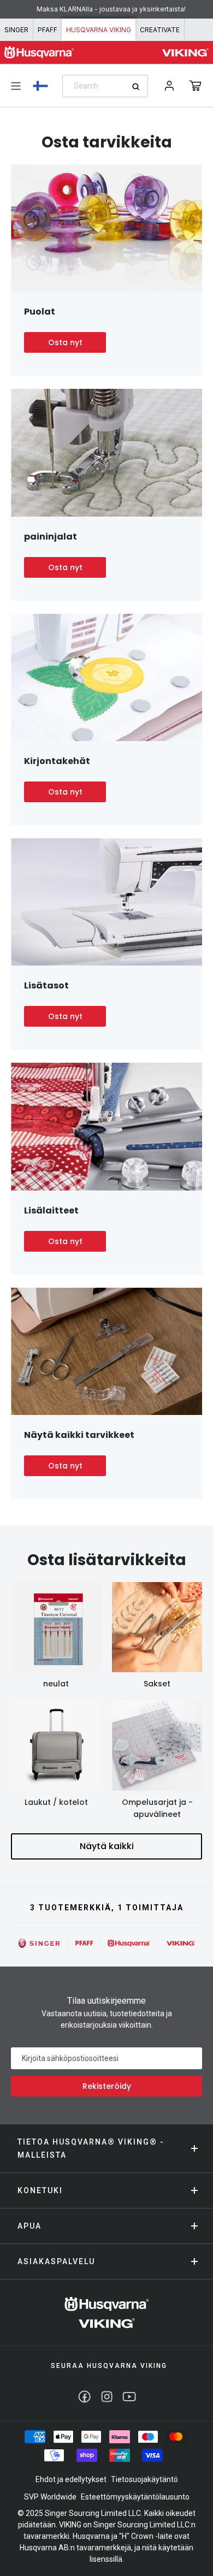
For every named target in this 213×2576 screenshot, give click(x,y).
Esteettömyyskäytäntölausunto (135, 2497)
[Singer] (40, 1943)
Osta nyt (65, 342)
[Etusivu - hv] (107, 2313)
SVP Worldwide (50, 2497)
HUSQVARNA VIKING (99, 30)
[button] (195, 86)
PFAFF (48, 30)
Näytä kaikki (107, 1846)
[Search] (140, 87)
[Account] (169, 86)
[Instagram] (107, 2397)
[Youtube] (129, 2397)
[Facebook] (84, 2397)
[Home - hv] (39, 52)
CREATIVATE (160, 30)
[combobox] (105, 86)
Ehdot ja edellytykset (71, 2479)
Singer (16, 30)
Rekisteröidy (107, 2086)
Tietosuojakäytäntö (144, 2479)
